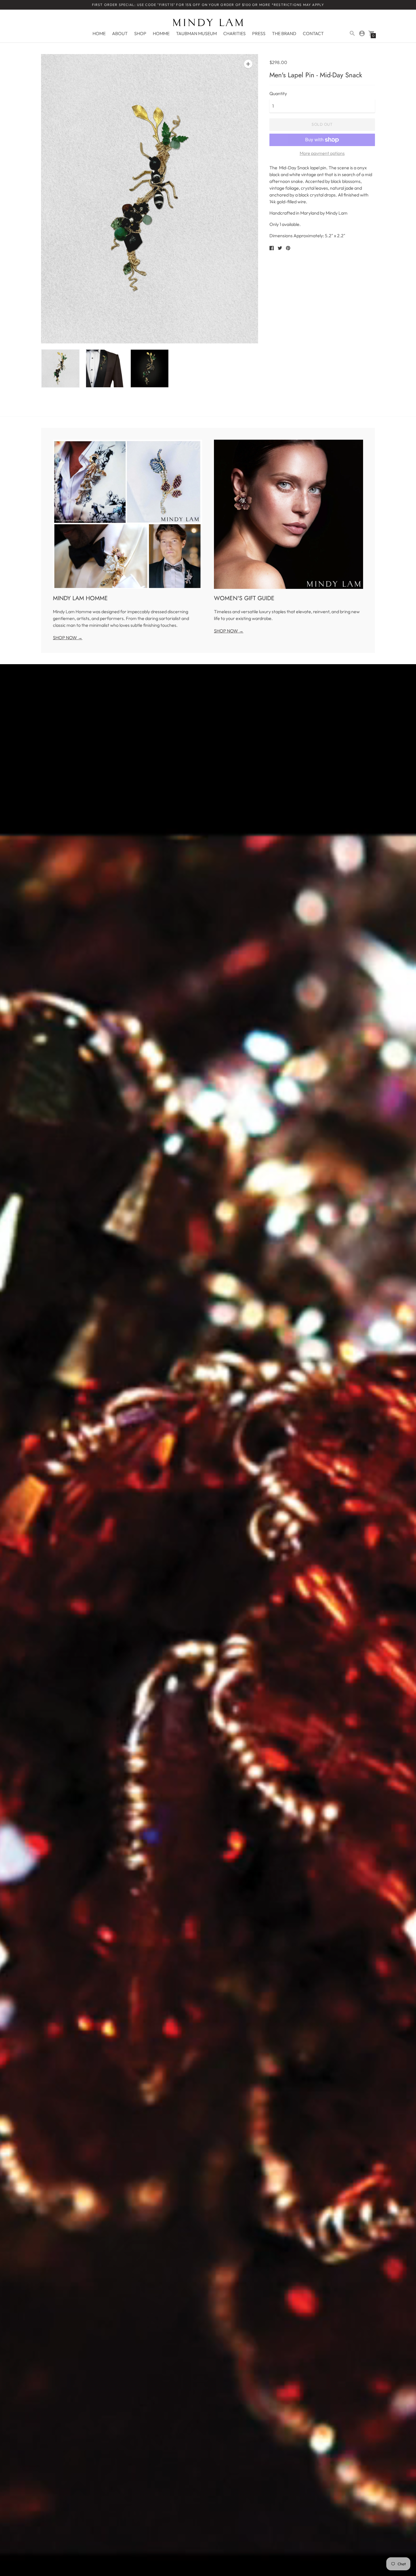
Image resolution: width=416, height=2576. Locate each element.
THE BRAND (284, 33)
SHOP (140, 33)
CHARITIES (234, 33)
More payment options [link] (322, 153)
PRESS (259, 33)
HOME (99, 33)
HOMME (161, 33)
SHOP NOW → (68, 638)
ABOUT (120, 33)
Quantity (278, 93)
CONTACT (313, 33)
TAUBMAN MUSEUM (196, 33)
